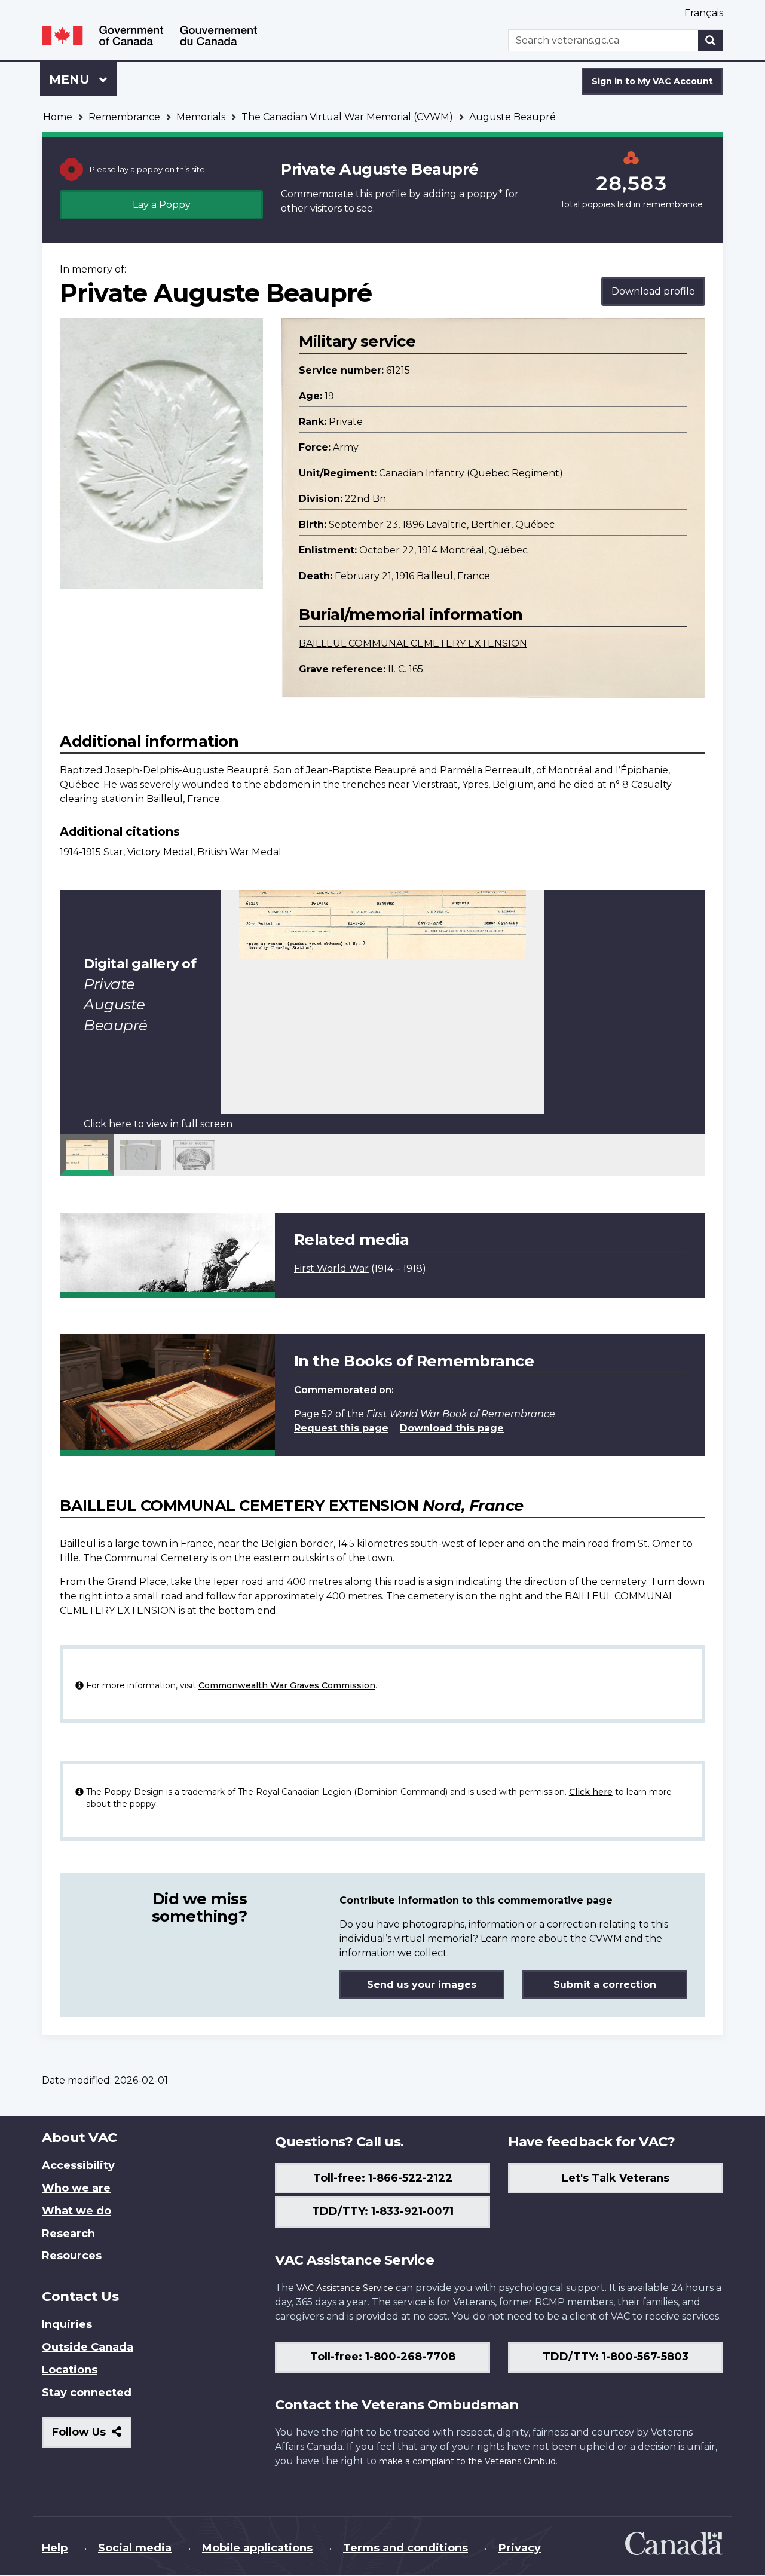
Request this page (341, 1428)
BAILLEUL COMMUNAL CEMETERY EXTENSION (413, 643)
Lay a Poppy (162, 205)
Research (68, 2234)
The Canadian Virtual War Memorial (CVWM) (347, 117)
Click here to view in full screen (158, 1124)
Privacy (520, 2548)
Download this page (452, 1428)
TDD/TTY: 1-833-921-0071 (383, 2211)
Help (55, 2548)
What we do (76, 2211)
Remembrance (124, 117)
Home (58, 117)
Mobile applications (257, 2548)
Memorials (201, 117)
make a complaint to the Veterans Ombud (467, 2461)
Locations (70, 2370)
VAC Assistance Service (345, 2288)
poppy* (485, 194)
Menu (71, 79)
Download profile (653, 291)
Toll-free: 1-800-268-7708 (383, 2357)
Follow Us (92, 2436)
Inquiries (67, 2324)
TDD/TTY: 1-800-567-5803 (616, 2357)
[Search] (711, 40)
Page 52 (313, 1414)
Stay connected (87, 2393)
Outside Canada (88, 2347)
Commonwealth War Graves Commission (287, 1685)
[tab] (87, 1155)
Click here (591, 1792)
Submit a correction (605, 1985)
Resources (72, 2256)
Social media (135, 2548)
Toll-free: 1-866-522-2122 (383, 2178)
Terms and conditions (406, 2548)
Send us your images (422, 1985)
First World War (331, 1269)
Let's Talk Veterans (616, 2178)
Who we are (76, 2188)
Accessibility (78, 2165)
